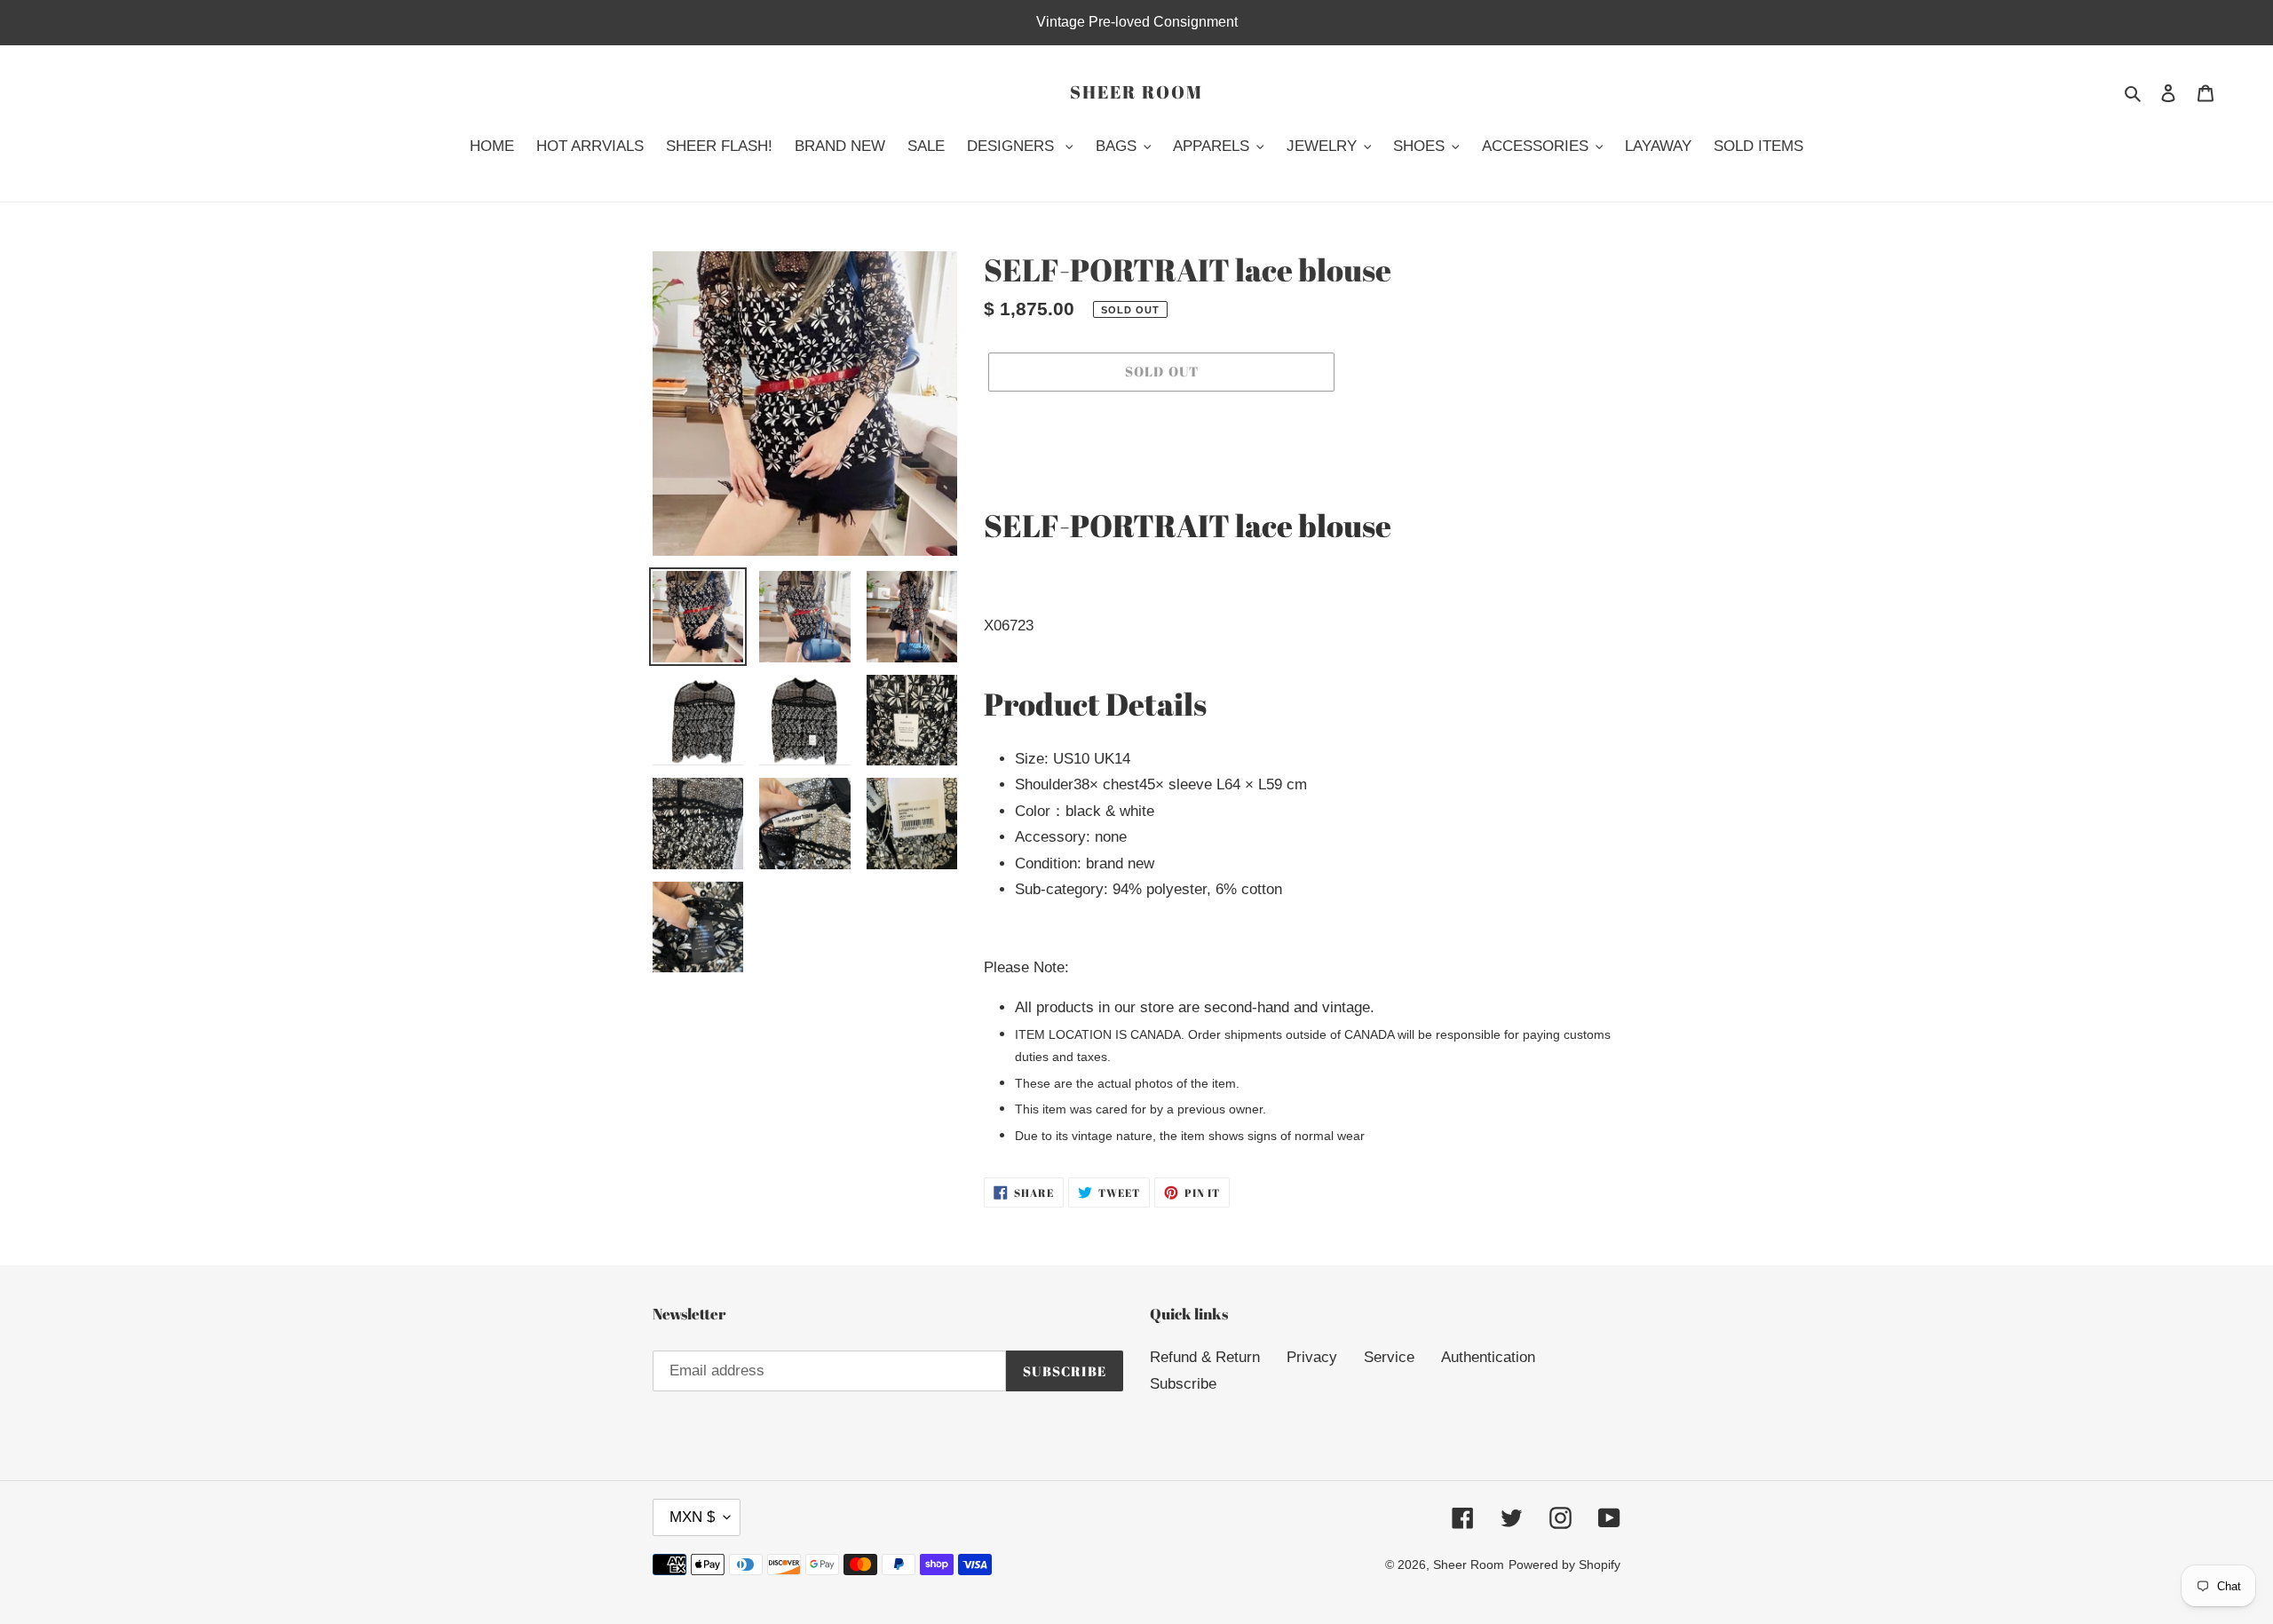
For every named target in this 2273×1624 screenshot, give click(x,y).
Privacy (1312, 1357)
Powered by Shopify (1564, 1565)
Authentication (1488, 1357)
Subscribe (1183, 1384)
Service (1389, 1357)
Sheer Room (1136, 92)
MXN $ (692, 1517)
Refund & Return (1205, 1357)
